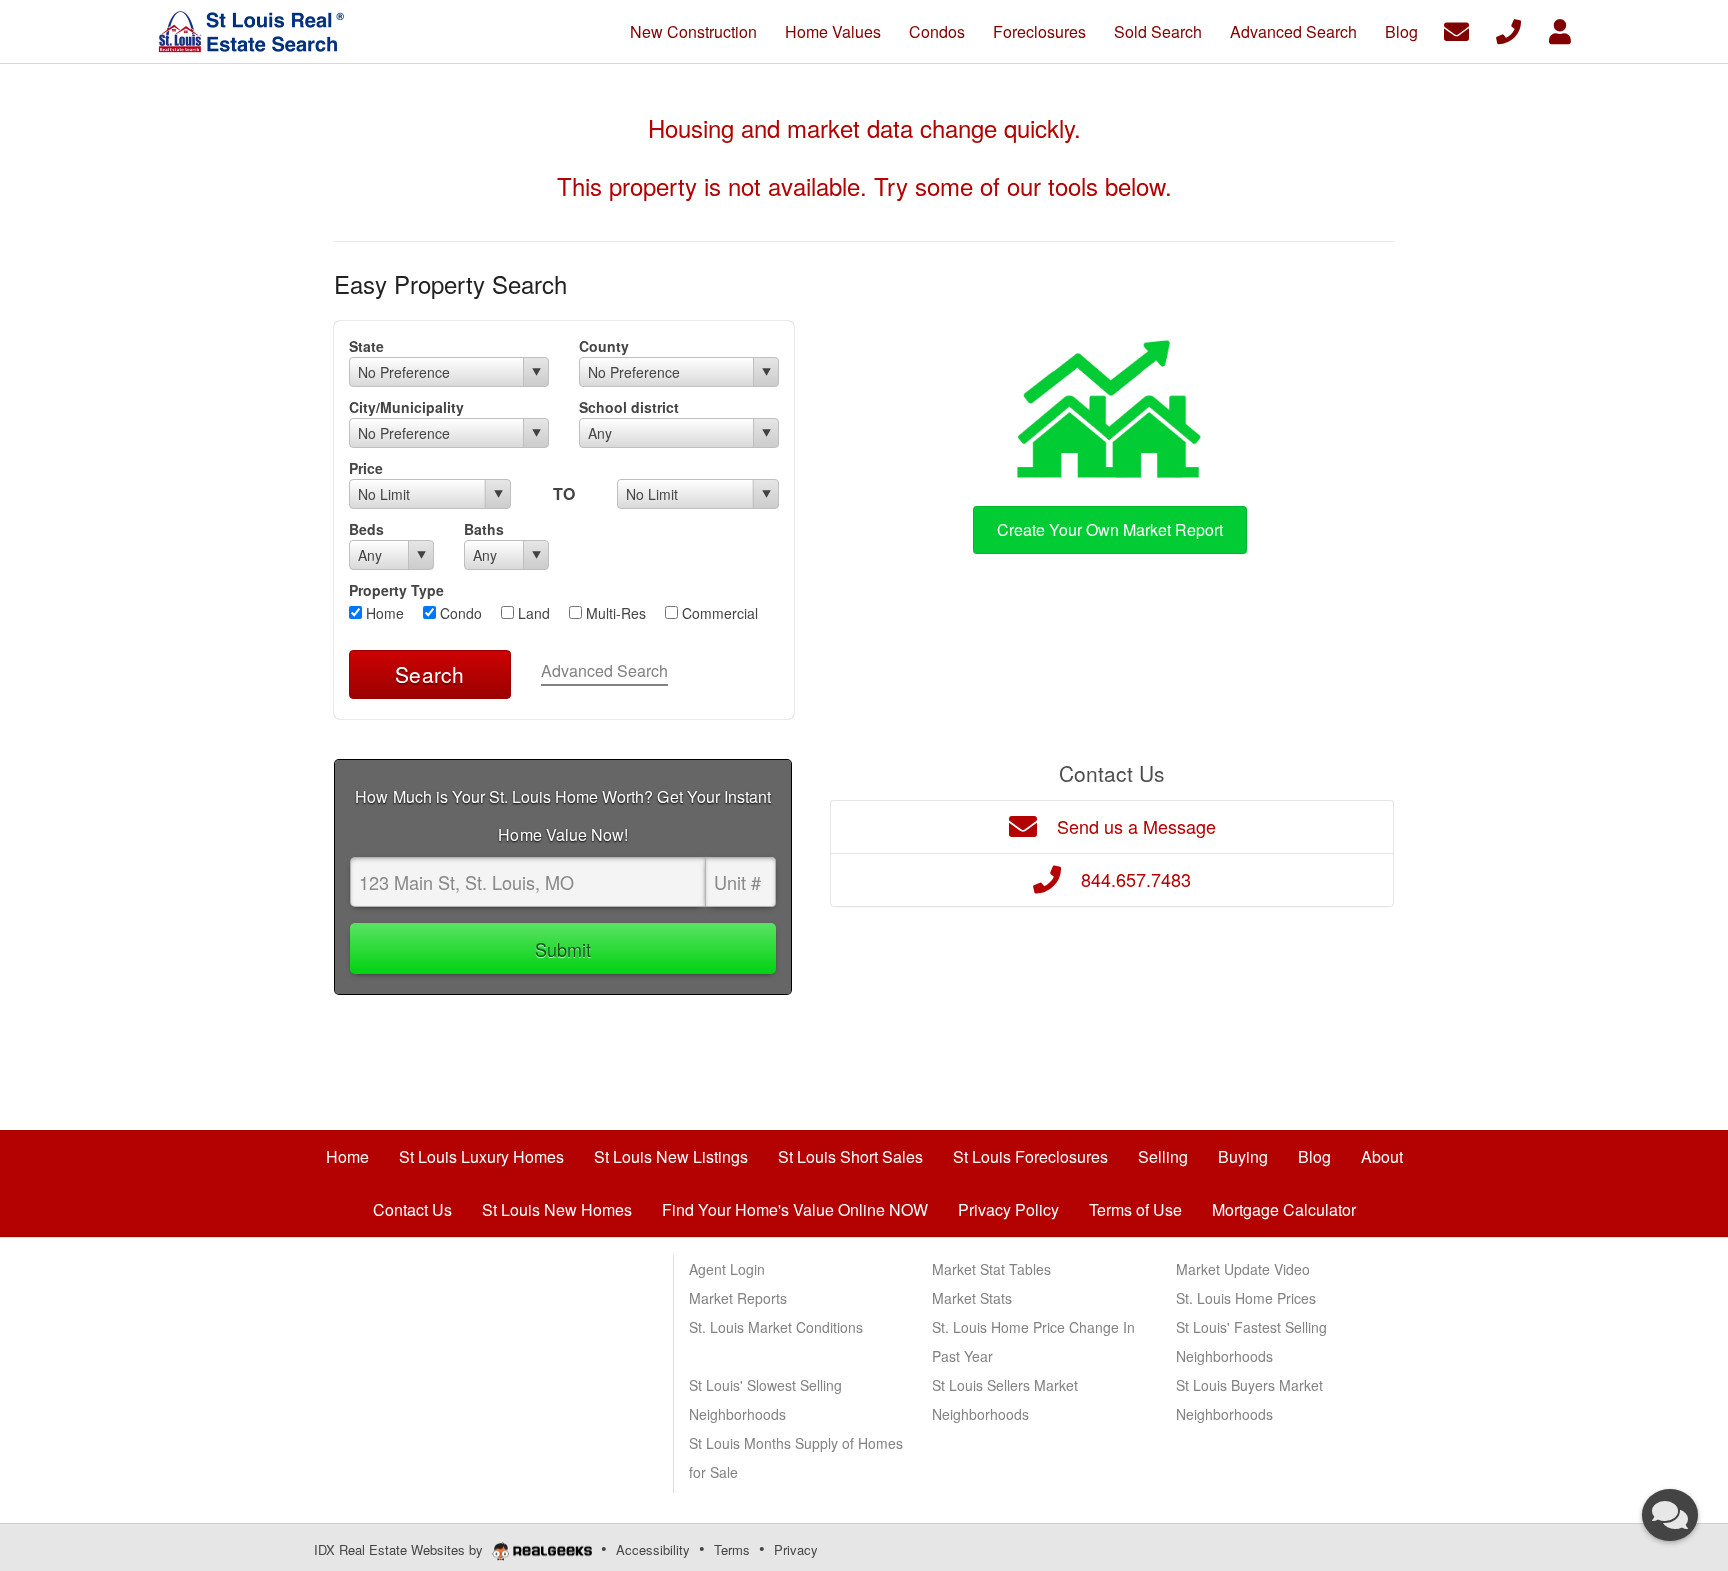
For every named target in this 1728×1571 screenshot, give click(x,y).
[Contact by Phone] (1508, 29)
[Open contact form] (1456, 29)
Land (532, 613)
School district (629, 407)
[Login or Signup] (1560, 29)
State (366, 346)
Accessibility (653, 1549)
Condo (459, 613)
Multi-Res (614, 613)
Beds (366, 529)
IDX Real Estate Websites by (400, 1549)
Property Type (396, 590)
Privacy (796, 1549)
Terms (732, 1549)
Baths (484, 529)
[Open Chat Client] (1670, 1515)
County (604, 346)
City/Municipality (406, 407)
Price (366, 468)
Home (383, 613)
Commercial (718, 613)
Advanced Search (604, 670)
